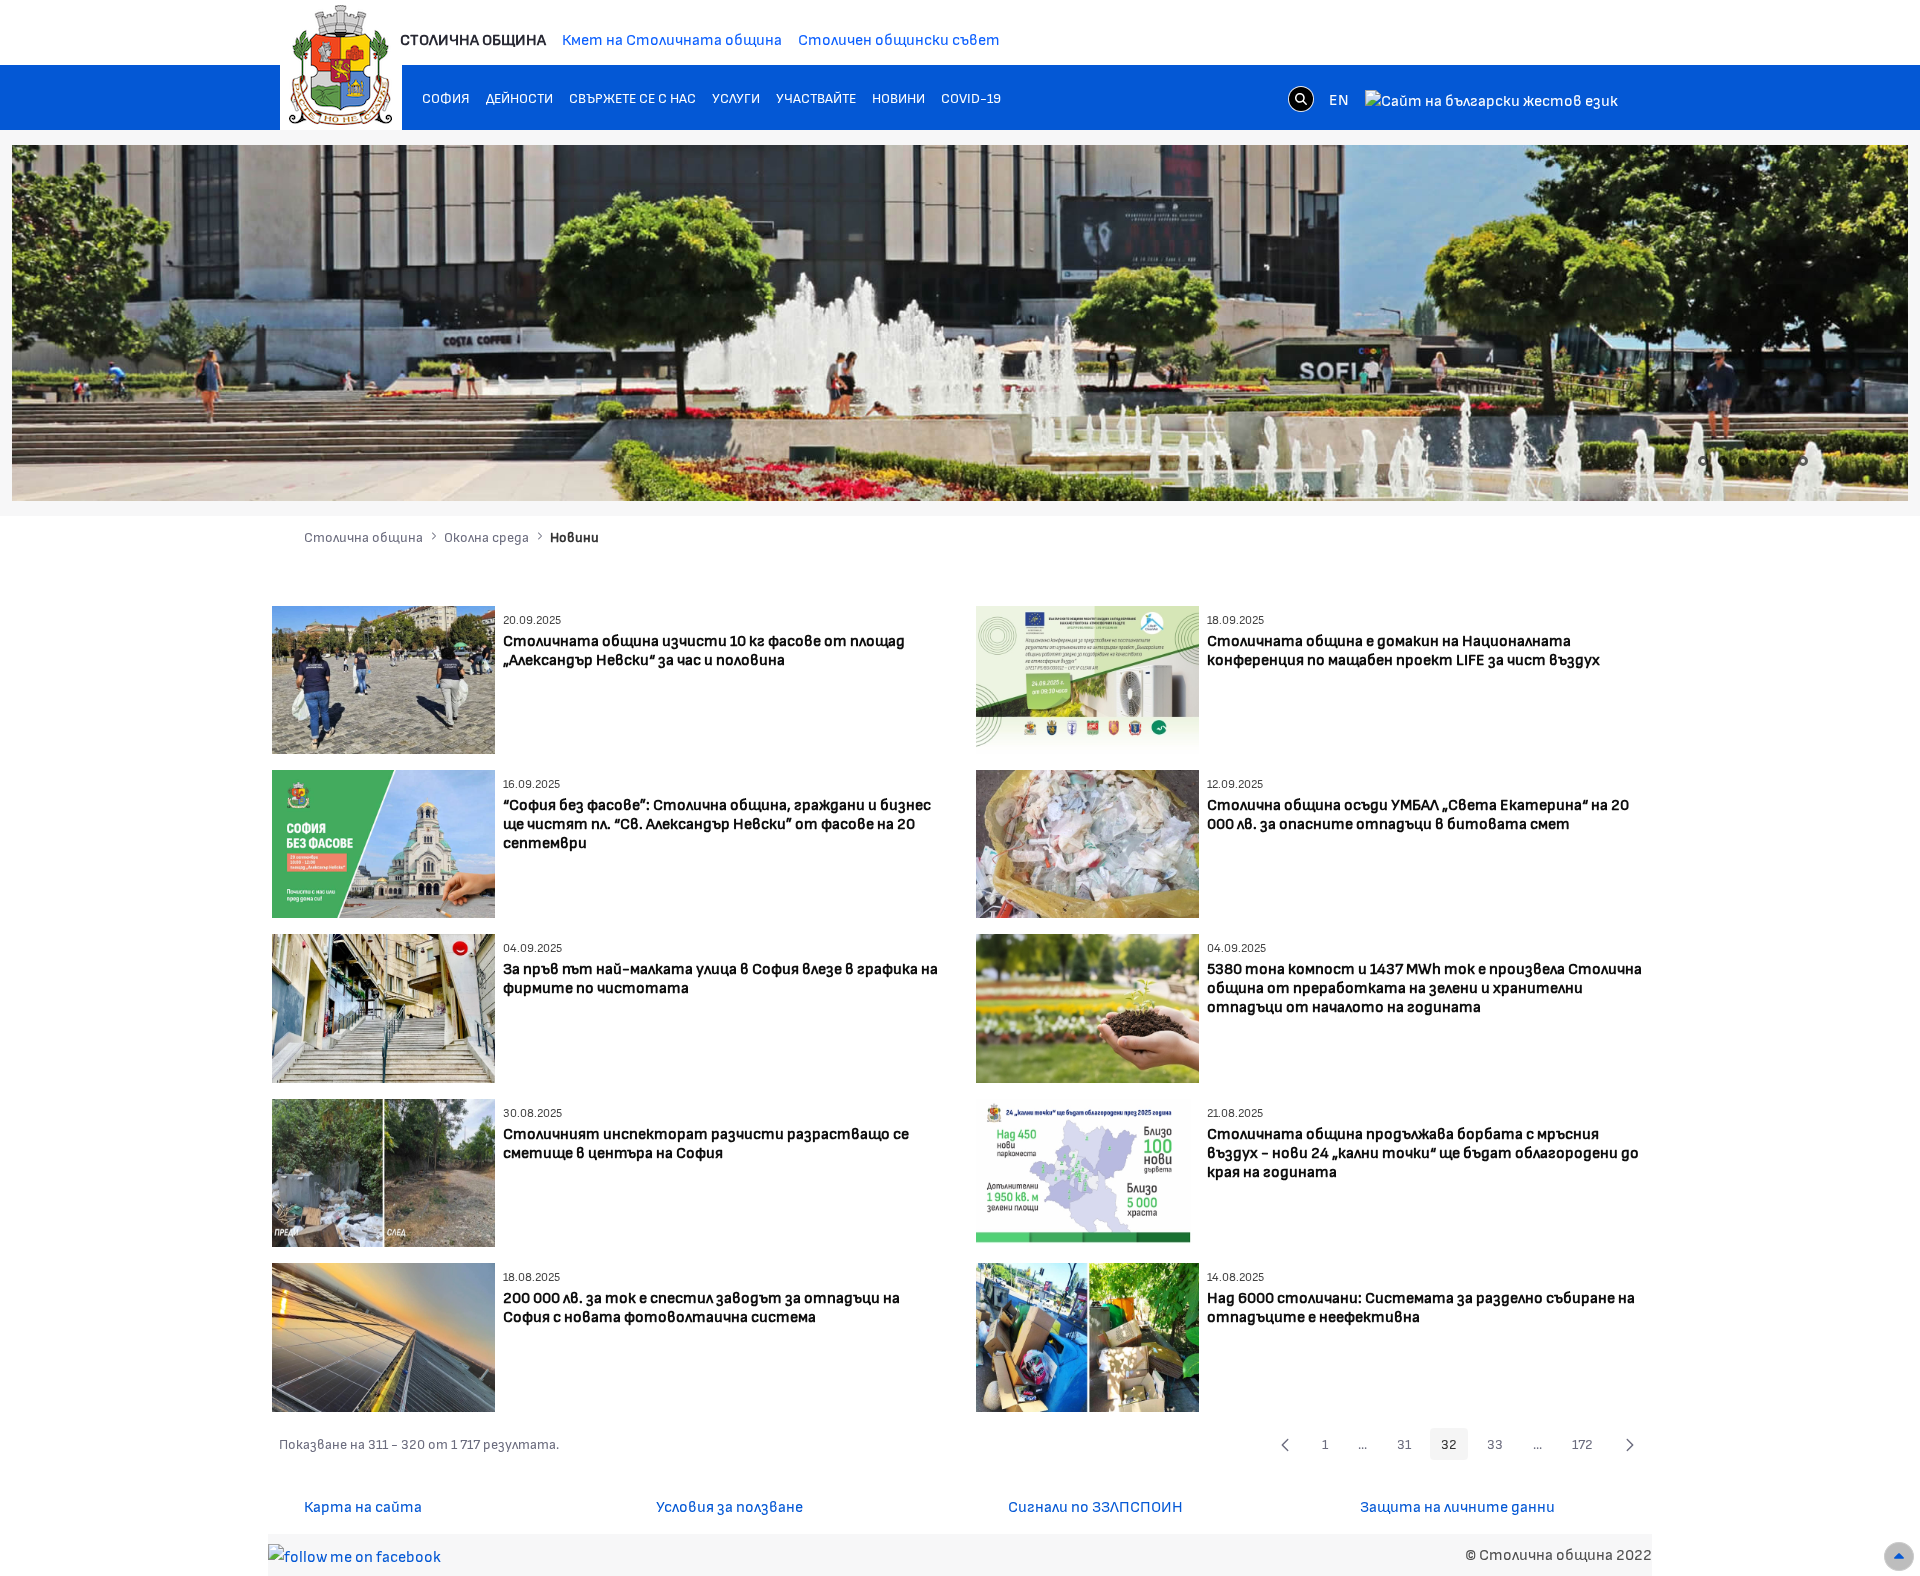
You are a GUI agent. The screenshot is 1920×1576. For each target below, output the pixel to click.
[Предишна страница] (1285, 1444)
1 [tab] (1683, 461)
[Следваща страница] (1630, 1444)
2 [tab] (1703, 461)
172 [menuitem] (1588, 1447)
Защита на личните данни (1457, 1505)
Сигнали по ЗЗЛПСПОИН (1095, 1505)
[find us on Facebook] (354, 1553)
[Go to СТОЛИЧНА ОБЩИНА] (341, 65)
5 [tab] (1763, 461)
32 (1454, 1447)
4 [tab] (1743, 461)
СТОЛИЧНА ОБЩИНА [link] (473, 38)
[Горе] (1899, 1556)
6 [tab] (1783, 461)
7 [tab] (1803, 461)
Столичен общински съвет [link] (899, 38)
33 (1500, 1447)
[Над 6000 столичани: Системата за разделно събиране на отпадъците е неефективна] (1087, 1334)
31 (1409, 1447)
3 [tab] (1723, 461)
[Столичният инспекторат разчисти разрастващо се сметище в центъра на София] (383, 1170)
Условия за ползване (729, 1505)
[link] (1301, 98)
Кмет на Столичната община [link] (672, 38)
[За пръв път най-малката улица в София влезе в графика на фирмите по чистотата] (383, 1006)
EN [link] (1339, 98)
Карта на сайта (363, 1505)
